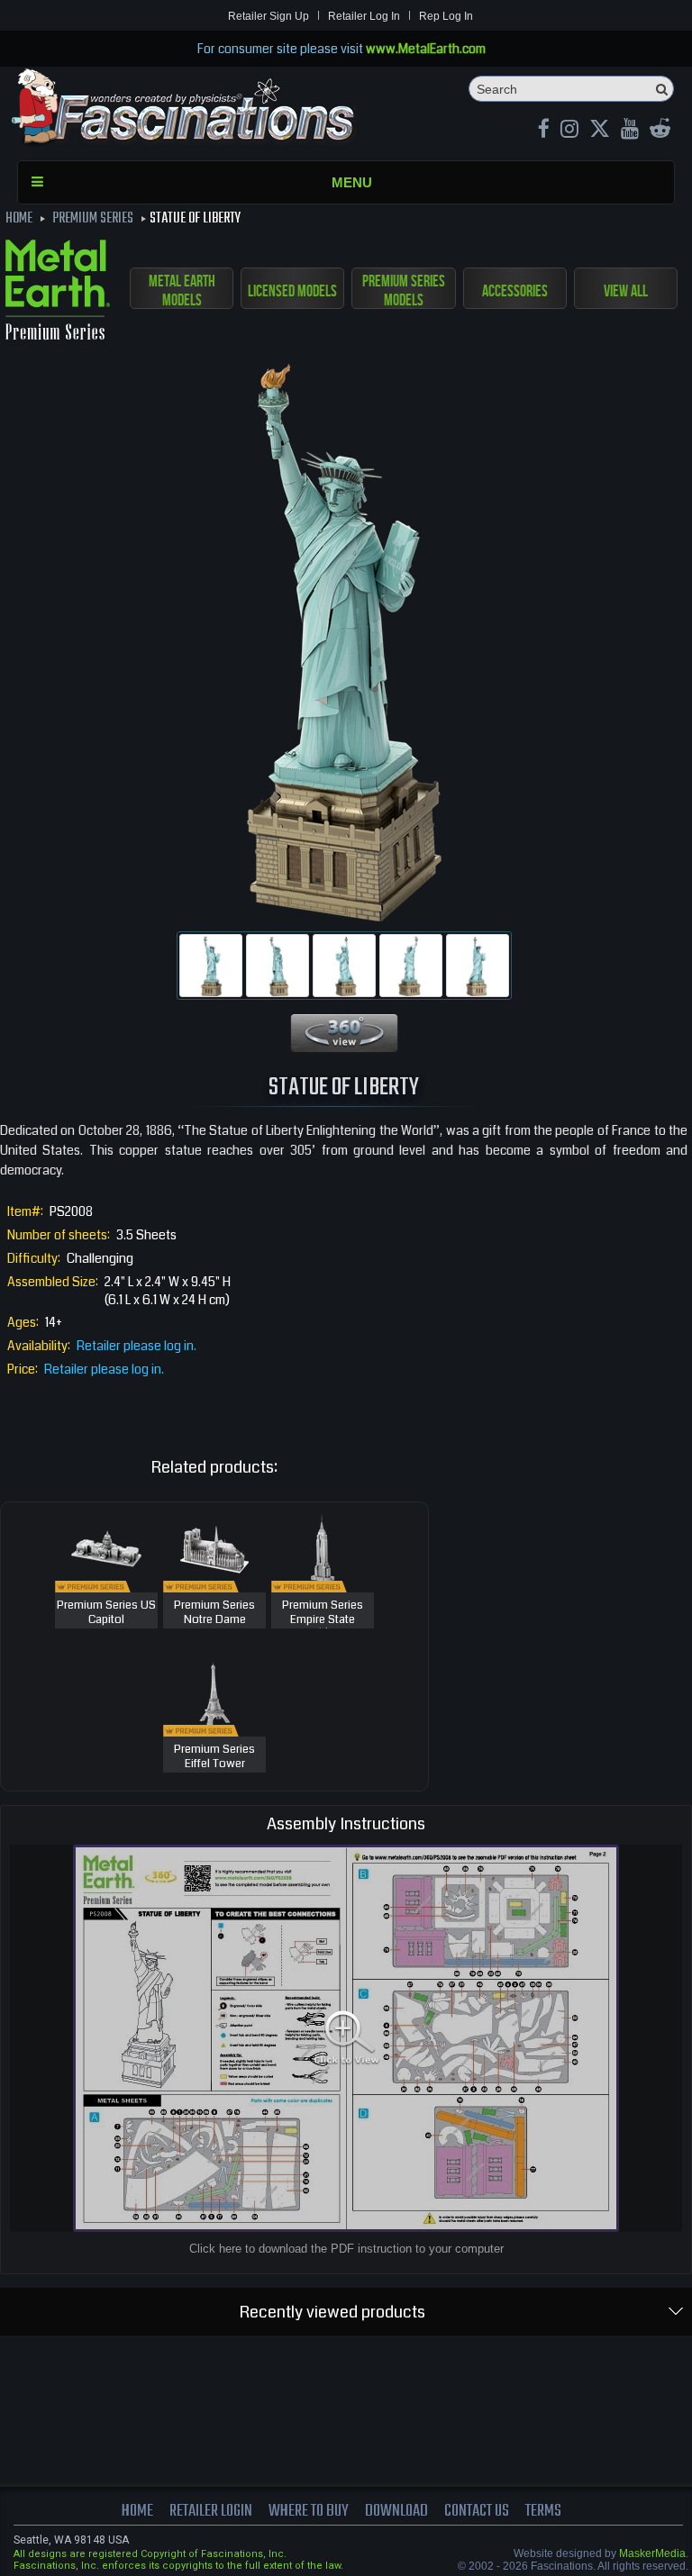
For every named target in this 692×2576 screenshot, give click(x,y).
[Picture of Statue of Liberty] (211, 966)
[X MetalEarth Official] (600, 131)
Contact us (477, 2511)
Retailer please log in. (137, 1346)
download (396, 2511)
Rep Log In (446, 16)
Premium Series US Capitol (106, 1613)
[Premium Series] (58, 293)
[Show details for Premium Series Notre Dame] (214, 1547)
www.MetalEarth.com (426, 49)
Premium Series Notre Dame (214, 1613)
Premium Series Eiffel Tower (214, 1757)
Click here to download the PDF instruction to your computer (346, 2249)
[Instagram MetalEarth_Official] (569, 131)
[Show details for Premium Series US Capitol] (106, 1547)
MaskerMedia (652, 2553)
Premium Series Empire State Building (323, 1620)
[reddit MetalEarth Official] (660, 131)
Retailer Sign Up (269, 16)
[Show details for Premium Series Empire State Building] (323, 1547)
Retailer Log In (364, 16)
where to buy (309, 2511)
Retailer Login (211, 2511)
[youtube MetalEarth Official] (630, 131)
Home (137, 2511)
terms (543, 2511)
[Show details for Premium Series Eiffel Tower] (214, 1692)
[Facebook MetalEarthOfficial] (544, 131)
